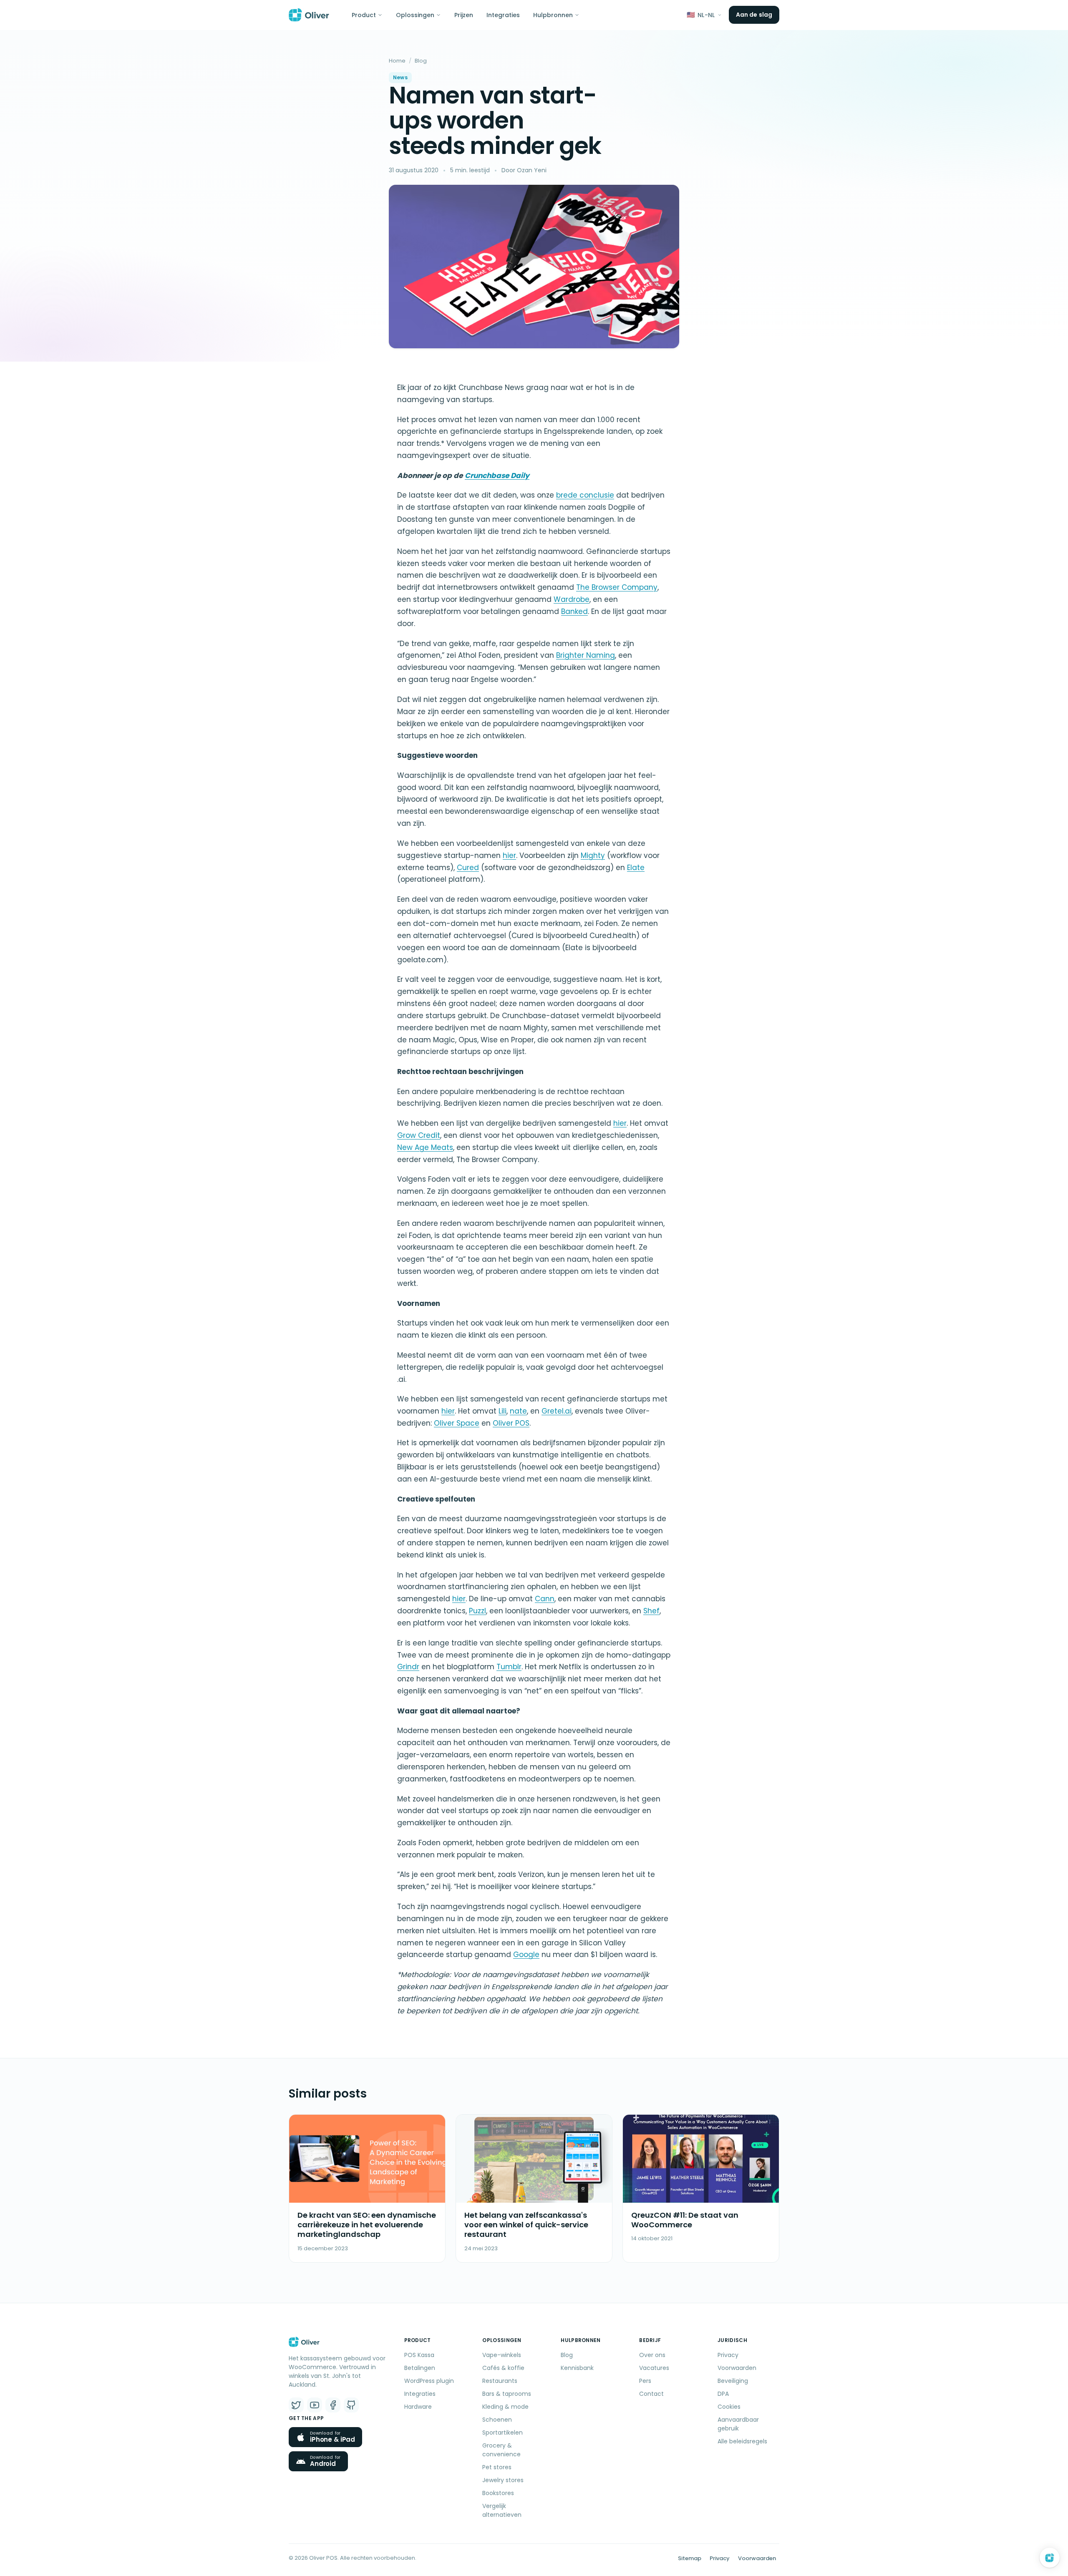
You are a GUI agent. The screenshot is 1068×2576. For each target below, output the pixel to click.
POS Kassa (419, 2355)
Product (364, 15)
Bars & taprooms (507, 2394)
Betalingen (420, 2368)
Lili (503, 1411)
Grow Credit (419, 1135)
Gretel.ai (557, 1411)
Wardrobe (572, 599)
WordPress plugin (429, 2381)
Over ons (652, 2355)
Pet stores (497, 2467)
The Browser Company (617, 587)
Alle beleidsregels (742, 2441)
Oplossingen (415, 15)
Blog (421, 61)
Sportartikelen (503, 2433)
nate (518, 1411)
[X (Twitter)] (296, 2405)
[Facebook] (333, 2405)
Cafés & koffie (503, 2368)
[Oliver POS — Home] (309, 15)
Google (526, 1955)
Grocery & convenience (501, 2450)
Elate (636, 868)
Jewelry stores (503, 2480)
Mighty (593, 855)
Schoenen (497, 2420)
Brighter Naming (586, 655)
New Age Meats (425, 1147)
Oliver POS (511, 1423)
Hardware (418, 2407)
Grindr (408, 1667)
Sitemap (690, 2558)
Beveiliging (733, 2381)
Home (397, 61)
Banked (574, 611)
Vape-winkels (502, 2355)
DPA (723, 2394)
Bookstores (498, 2493)
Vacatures (654, 2368)
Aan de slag (754, 15)
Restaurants (500, 2381)
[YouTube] (315, 2405)
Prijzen (464, 15)
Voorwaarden (737, 2368)
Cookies (729, 2407)
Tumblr (509, 1667)
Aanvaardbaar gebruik (738, 2424)
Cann (545, 1599)
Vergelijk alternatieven (502, 2510)
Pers (645, 2381)
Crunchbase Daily (497, 475)
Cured (468, 868)
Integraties (503, 15)
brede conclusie (585, 495)
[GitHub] (351, 2405)
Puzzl (477, 1611)
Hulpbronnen (553, 15)
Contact (651, 2394)
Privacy (728, 2355)
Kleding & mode (505, 2407)
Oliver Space (457, 1423)
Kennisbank (577, 2368)
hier (509, 855)
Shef (651, 1611)
